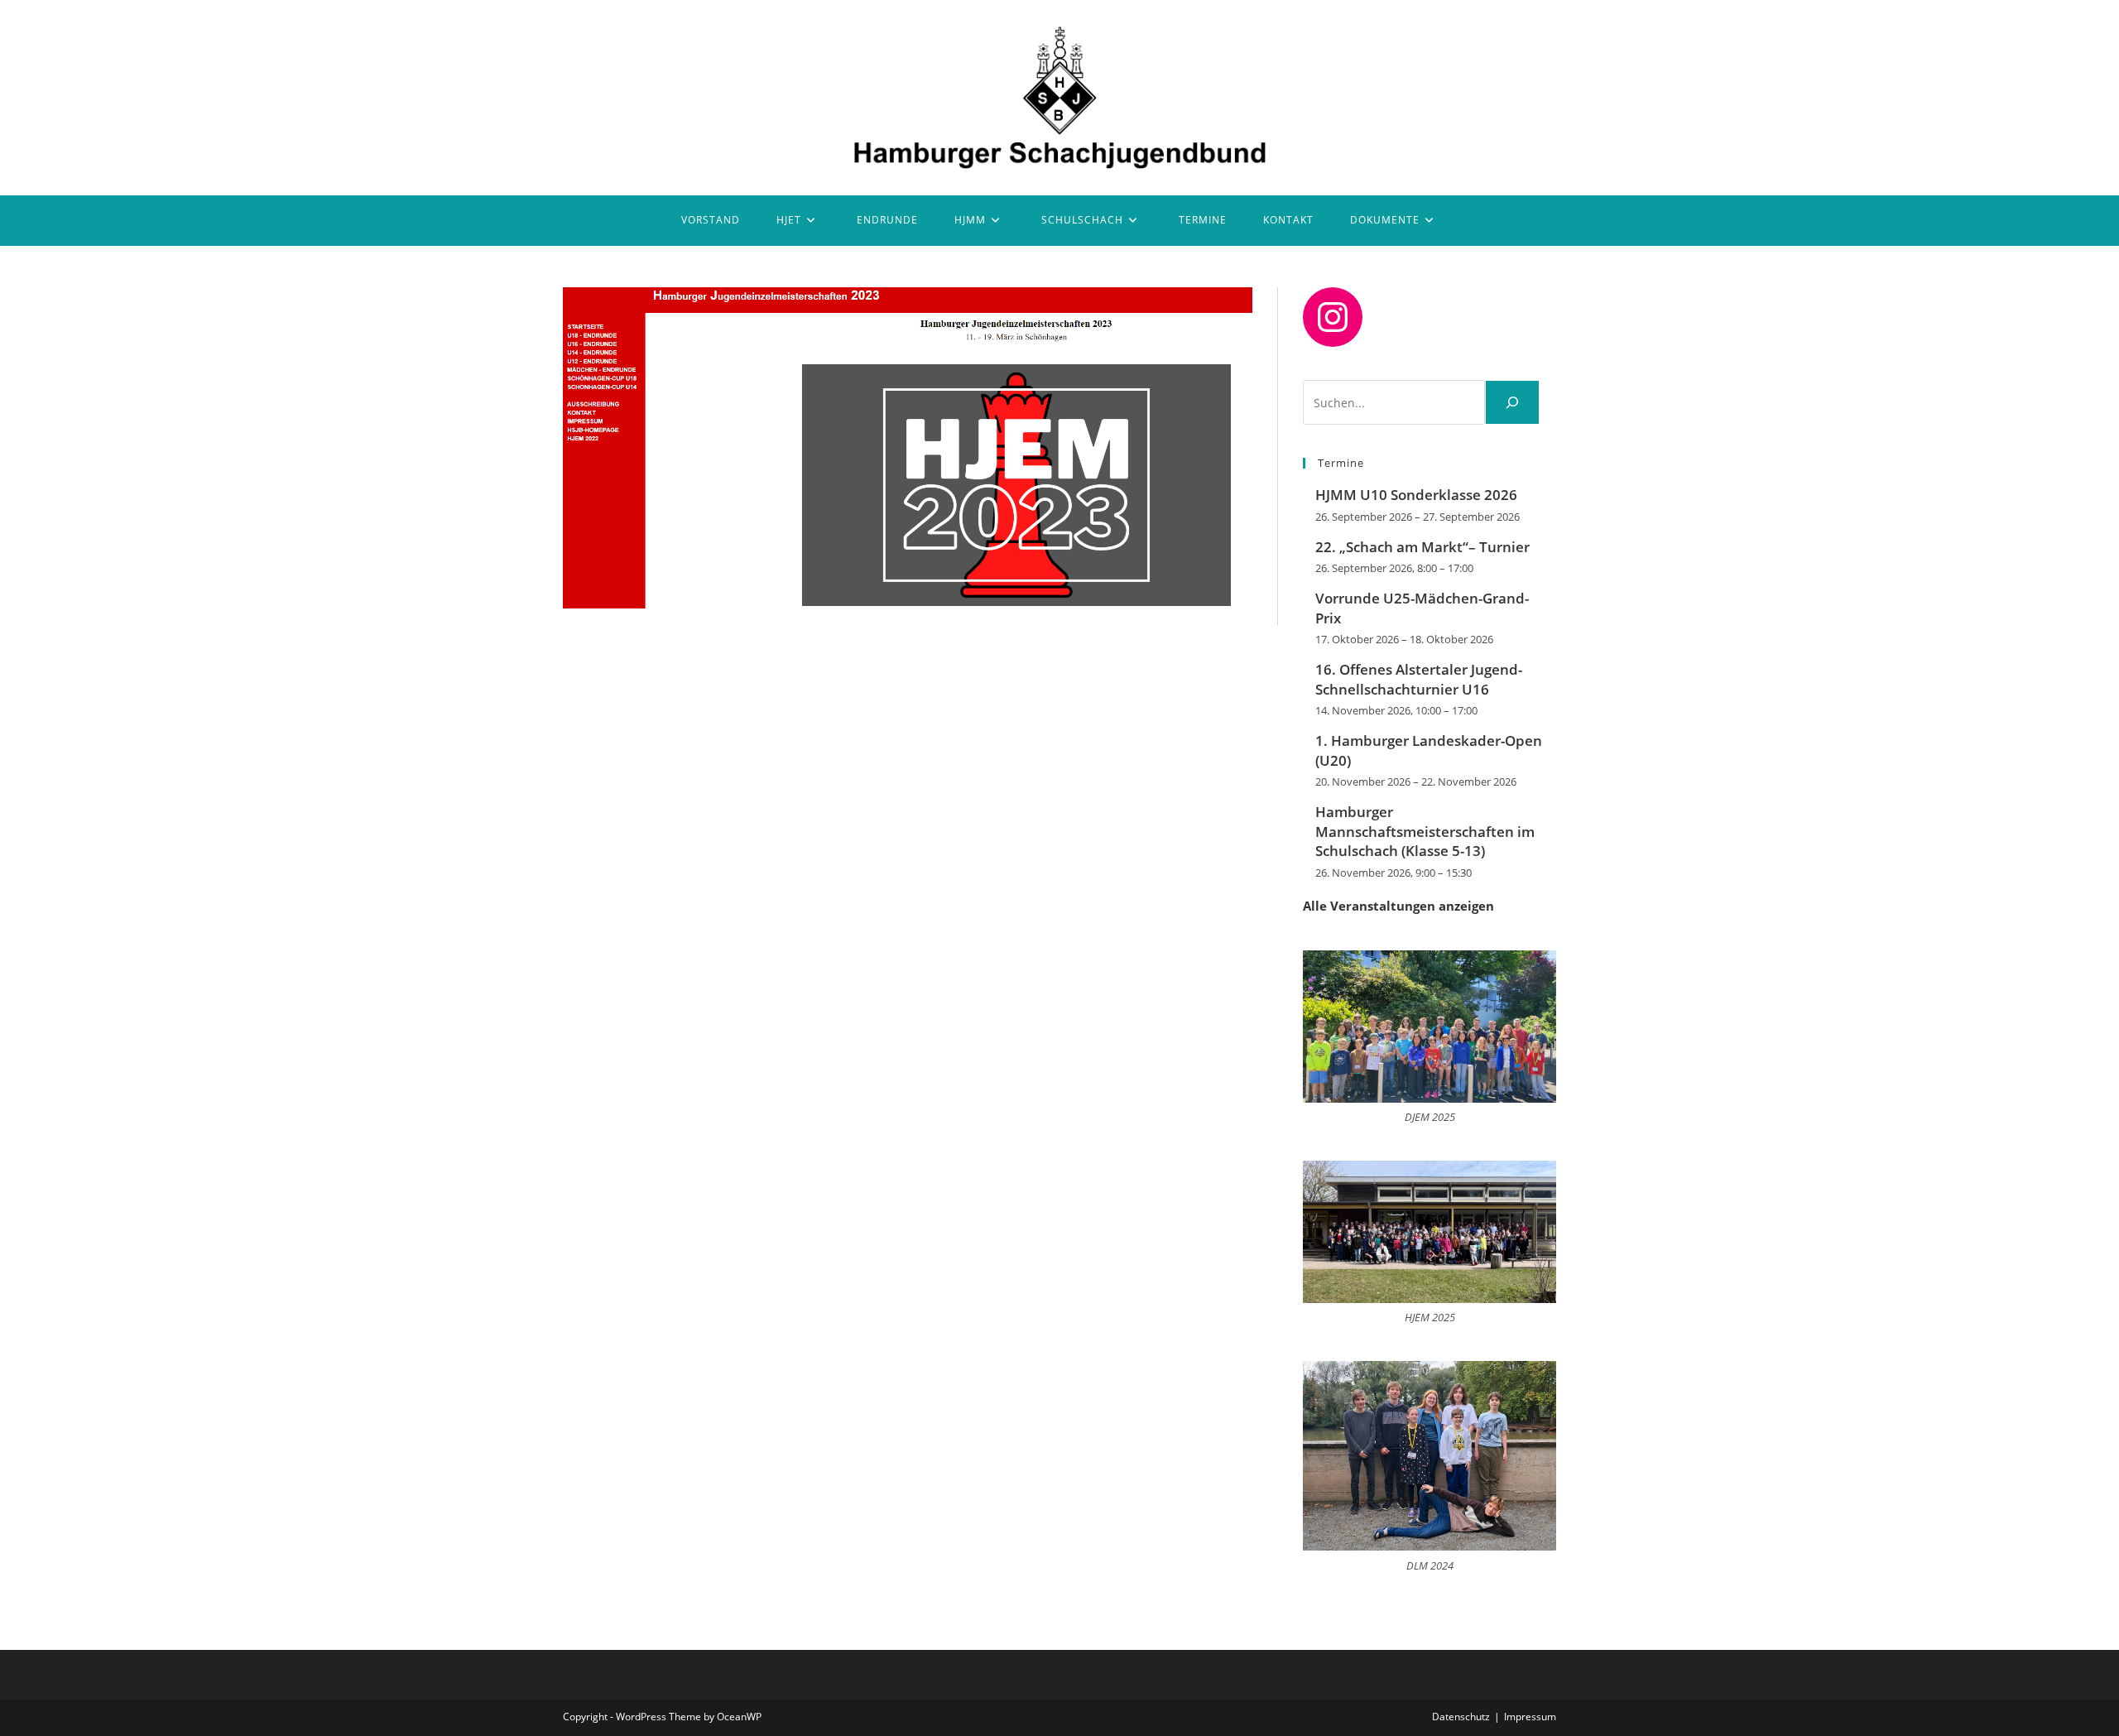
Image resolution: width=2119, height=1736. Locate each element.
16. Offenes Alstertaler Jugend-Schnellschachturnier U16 (1419, 679)
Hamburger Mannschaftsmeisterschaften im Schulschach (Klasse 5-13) (1425, 832)
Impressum (1530, 1717)
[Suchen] (1512, 402)
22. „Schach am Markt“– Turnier (1422, 547)
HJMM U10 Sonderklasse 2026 (1416, 495)
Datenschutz (1461, 1717)
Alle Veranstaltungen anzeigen (1398, 906)
